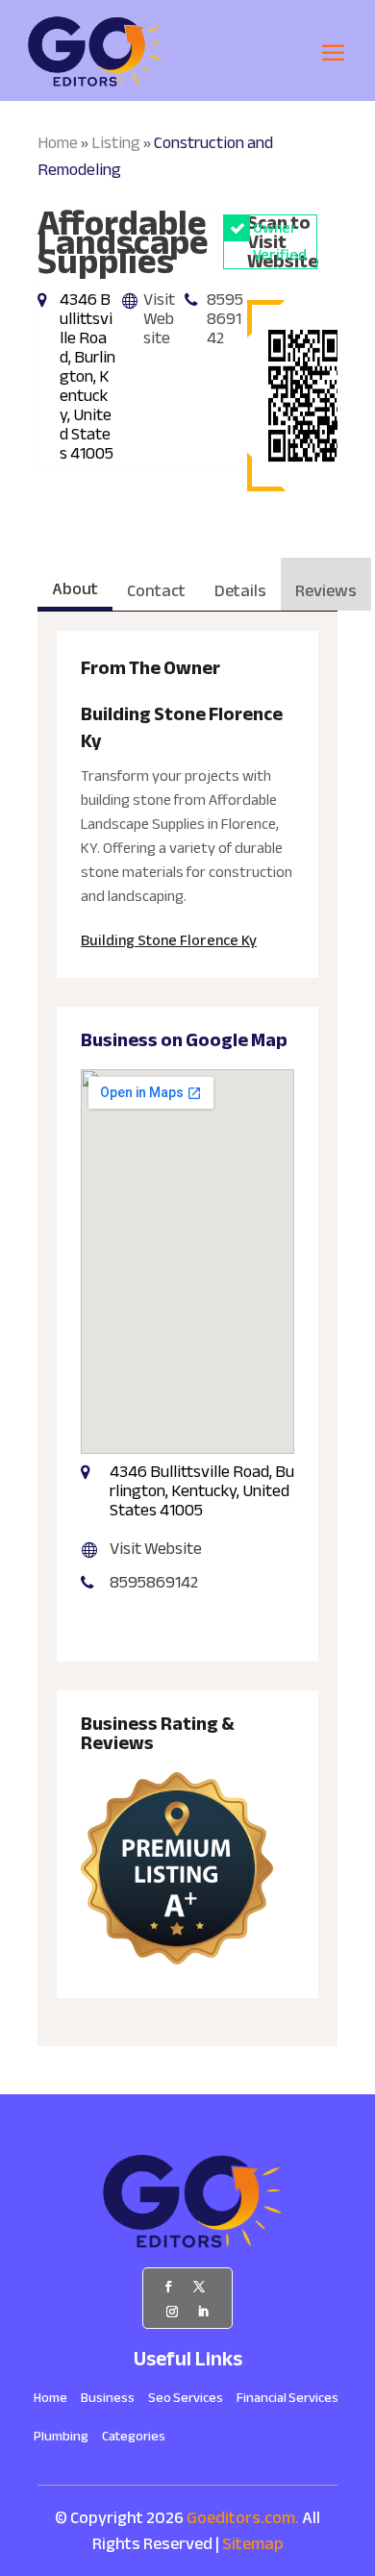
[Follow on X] (199, 2287)
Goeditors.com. (243, 2518)
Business (108, 2401)
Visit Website (159, 319)
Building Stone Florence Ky (169, 940)
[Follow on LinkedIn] (203, 2312)
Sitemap (253, 2544)
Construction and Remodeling (155, 156)
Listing (116, 143)
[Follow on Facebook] (168, 2287)
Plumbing (61, 2439)
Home (58, 143)
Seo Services (186, 2401)
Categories (134, 2439)
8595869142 (225, 319)
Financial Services (287, 2401)
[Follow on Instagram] (172, 2312)
